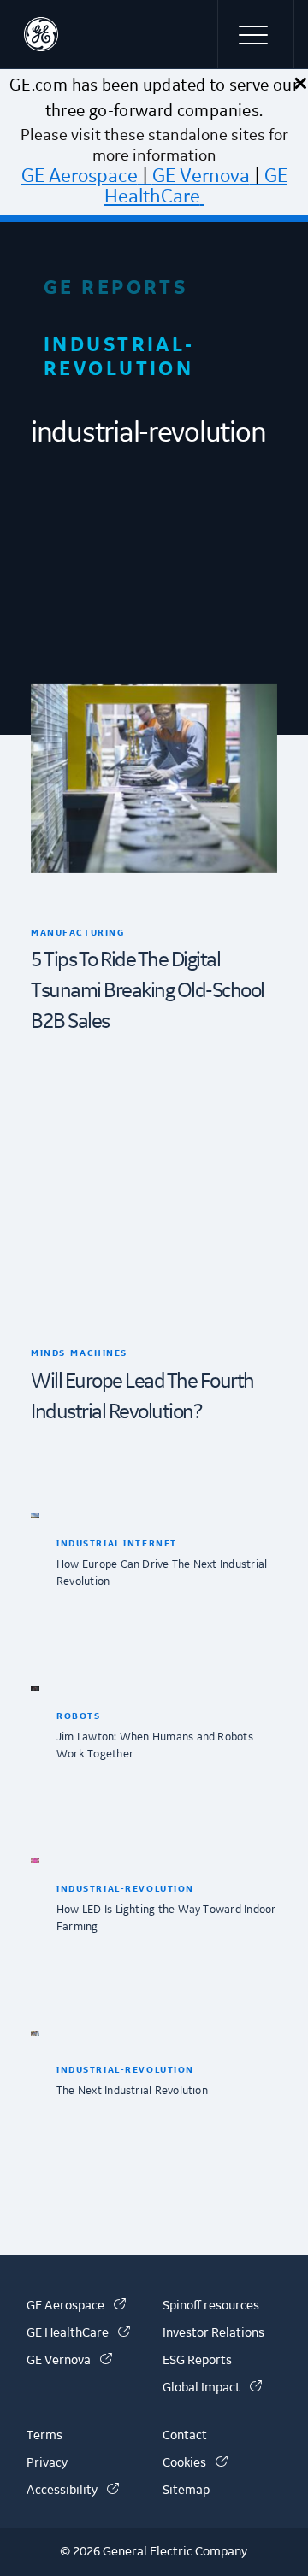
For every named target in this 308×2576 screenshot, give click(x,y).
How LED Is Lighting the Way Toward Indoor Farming (166, 1918)
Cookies (195, 2463)
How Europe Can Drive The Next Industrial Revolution (162, 1573)
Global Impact (212, 2388)
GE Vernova (201, 176)
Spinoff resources (211, 2306)
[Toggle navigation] (256, 34)
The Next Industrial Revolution (132, 2091)
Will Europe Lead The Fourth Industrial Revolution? (142, 1397)
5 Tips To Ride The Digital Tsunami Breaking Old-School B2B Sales (148, 991)
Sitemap (186, 2491)
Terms (44, 2436)
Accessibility (73, 2491)
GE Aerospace (80, 176)
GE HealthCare (196, 186)
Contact (185, 2436)
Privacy (47, 2463)
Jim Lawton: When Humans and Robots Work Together (155, 1746)
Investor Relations (213, 2333)
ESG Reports (197, 2361)
